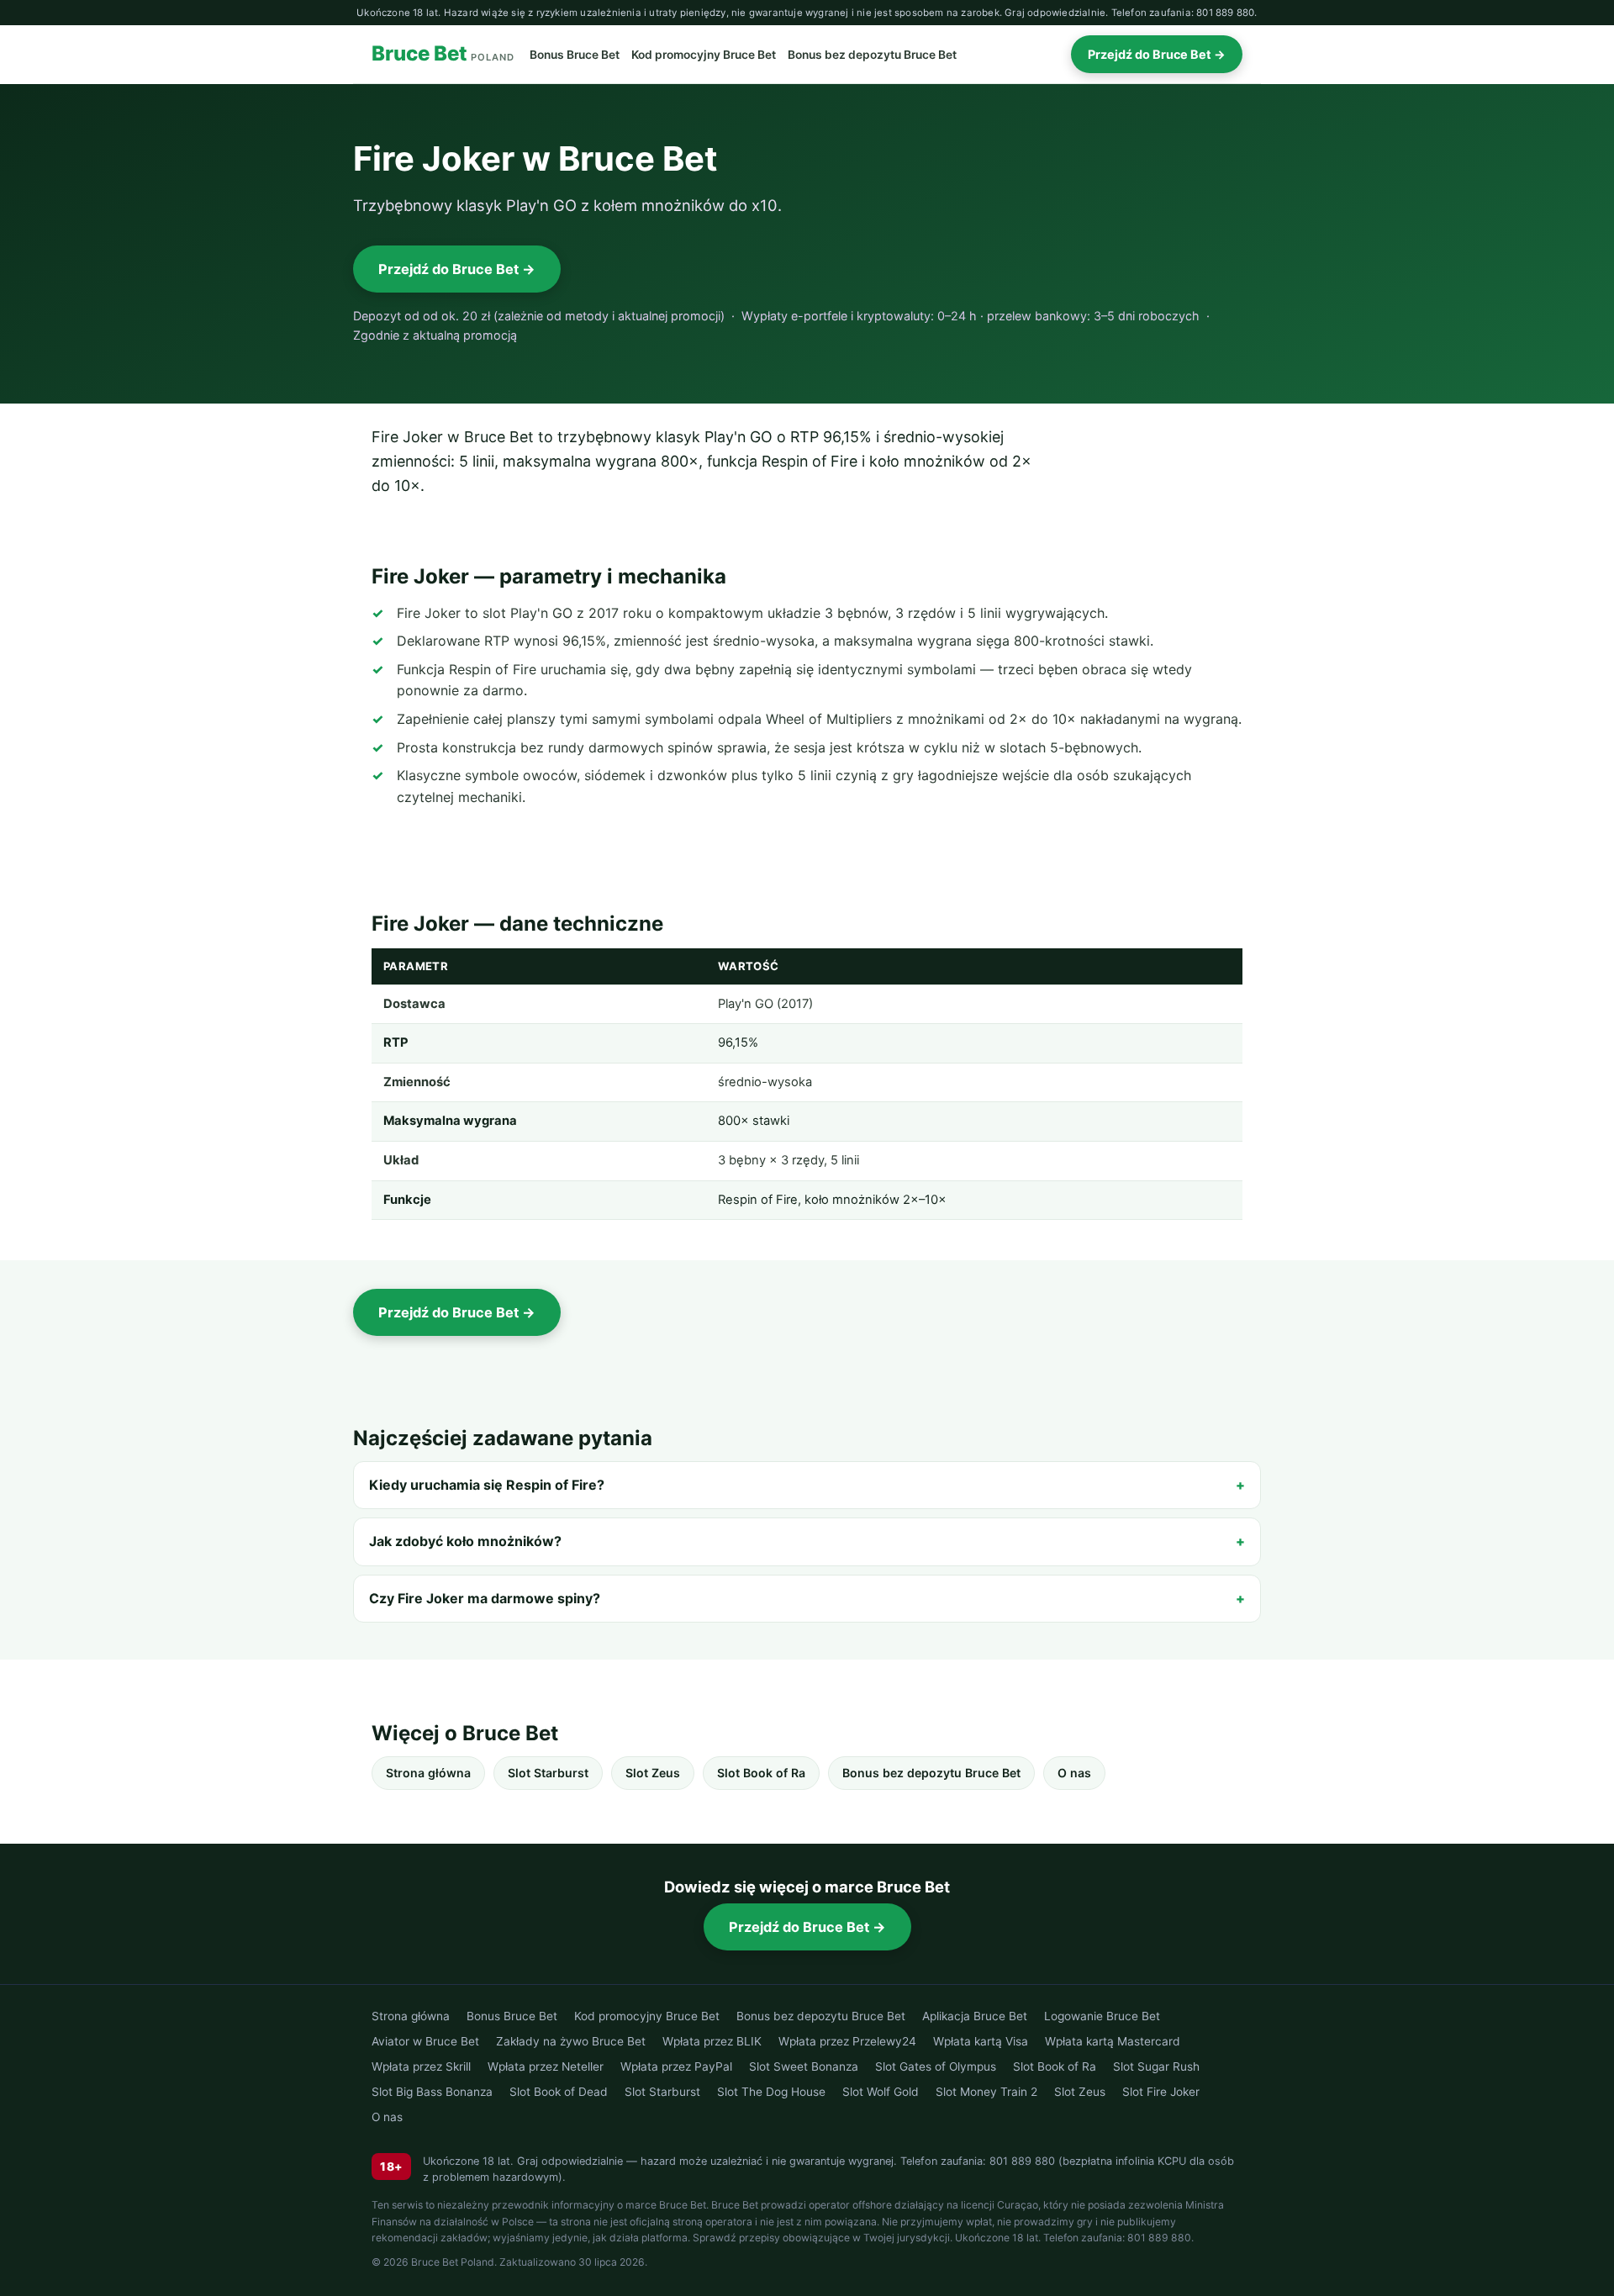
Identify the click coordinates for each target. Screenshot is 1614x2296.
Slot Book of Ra (761, 1773)
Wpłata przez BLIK (712, 2041)
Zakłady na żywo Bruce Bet (571, 2041)
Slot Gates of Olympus (936, 2066)
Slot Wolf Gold (881, 2092)
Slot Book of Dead (559, 2092)
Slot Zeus (653, 1773)
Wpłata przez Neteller (546, 2066)
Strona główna (428, 1773)
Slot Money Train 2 (986, 2092)
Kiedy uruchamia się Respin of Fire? (487, 1485)
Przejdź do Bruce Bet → (1157, 54)
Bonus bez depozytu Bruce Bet (872, 55)
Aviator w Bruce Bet (425, 2041)
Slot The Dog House (771, 2092)
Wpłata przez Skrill (421, 2066)
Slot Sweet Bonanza (804, 2066)
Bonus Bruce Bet (575, 55)
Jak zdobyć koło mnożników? (465, 1541)
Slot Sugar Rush (1156, 2066)
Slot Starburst (548, 1773)
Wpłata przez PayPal (676, 2066)
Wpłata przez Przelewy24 (847, 2041)
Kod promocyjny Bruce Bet (704, 55)
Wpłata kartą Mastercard (1113, 2041)
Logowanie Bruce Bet (1102, 2016)
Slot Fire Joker (1161, 2092)
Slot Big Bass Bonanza (432, 2092)
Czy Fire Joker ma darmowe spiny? (485, 1598)
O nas (1074, 1773)
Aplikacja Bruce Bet (975, 2016)
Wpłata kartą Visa (981, 2041)
